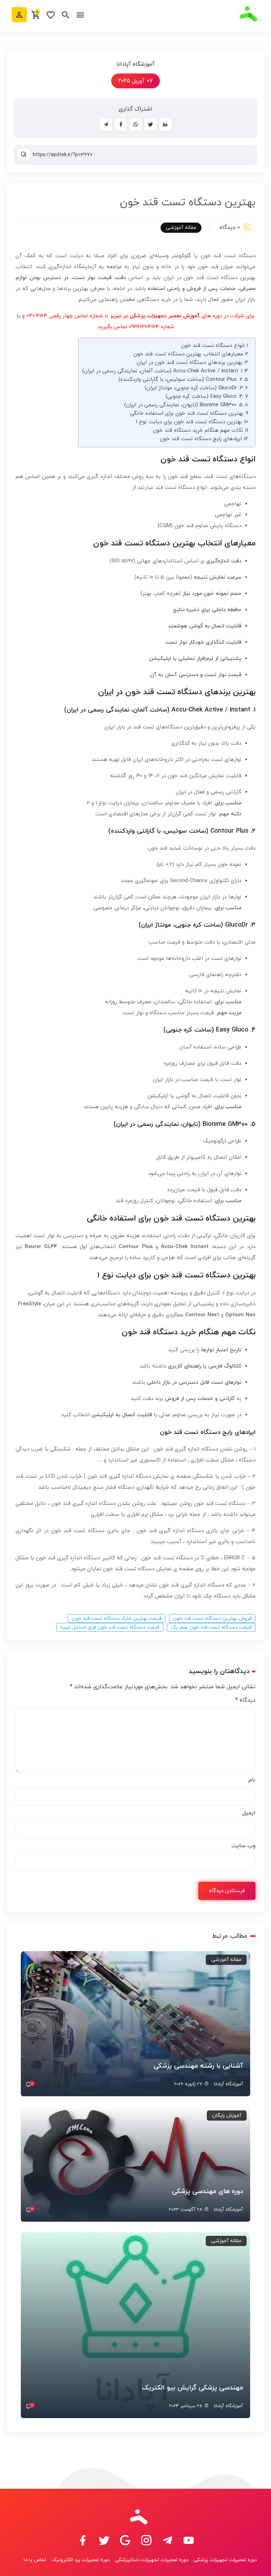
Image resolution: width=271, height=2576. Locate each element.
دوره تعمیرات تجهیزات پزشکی (225, 2560)
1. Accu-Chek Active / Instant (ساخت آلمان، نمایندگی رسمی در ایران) (162, 371)
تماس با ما (35, 2560)
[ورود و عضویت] (19, 15)
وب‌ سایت (243, 1846)
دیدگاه (245, 1700)
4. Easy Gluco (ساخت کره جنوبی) (204, 397)
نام (252, 1780)
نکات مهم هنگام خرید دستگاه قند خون (198, 430)
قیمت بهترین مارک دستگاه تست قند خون (117, 1618)
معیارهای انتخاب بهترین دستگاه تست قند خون (188, 354)
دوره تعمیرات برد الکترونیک (81, 2560)
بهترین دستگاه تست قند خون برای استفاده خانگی (187, 413)
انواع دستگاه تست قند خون (213, 346)
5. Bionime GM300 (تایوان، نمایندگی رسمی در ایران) (183, 405)
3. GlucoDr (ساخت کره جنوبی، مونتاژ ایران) (194, 388)
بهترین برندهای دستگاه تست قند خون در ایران (189, 363)
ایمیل (249, 1813)
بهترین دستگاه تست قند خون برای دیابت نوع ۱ (189, 422)
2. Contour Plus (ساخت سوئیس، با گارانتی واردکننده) (180, 380)
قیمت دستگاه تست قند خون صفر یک (211, 1627)
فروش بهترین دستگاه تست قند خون (212, 1618)
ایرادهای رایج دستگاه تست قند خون (201, 439)
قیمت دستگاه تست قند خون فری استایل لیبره (110, 1627)
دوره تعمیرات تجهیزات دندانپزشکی (152, 2560)
